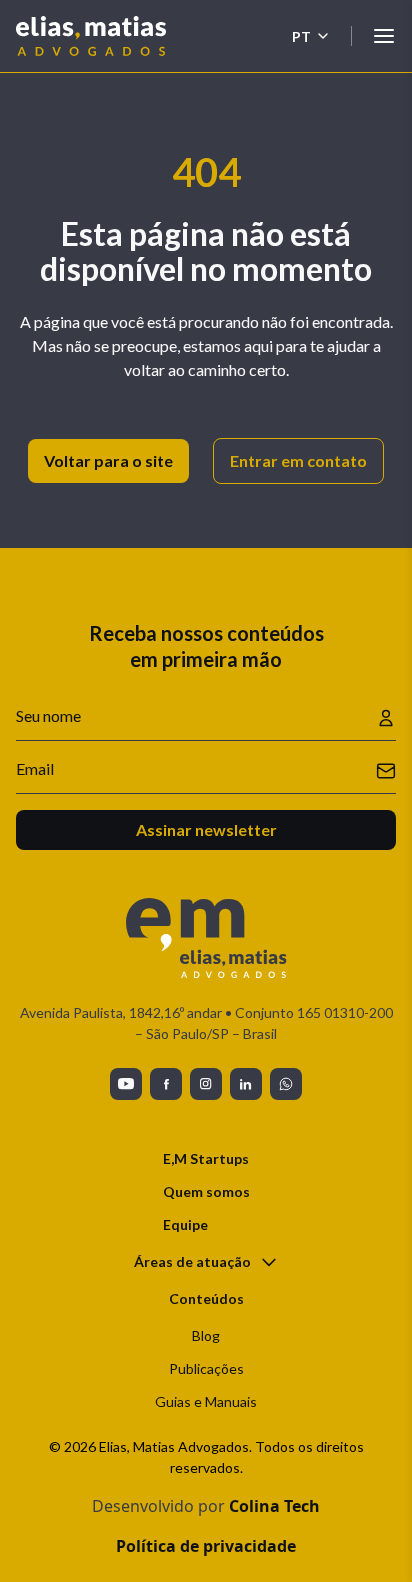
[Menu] (384, 36)
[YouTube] (126, 1084)
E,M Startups (206, 1158)
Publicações (206, 1368)
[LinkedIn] (246, 1084)
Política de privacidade (206, 1546)
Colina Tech (274, 1506)
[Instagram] (206, 1084)
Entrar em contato (298, 460)
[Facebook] (166, 1084)
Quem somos (206, 1191)
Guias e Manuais (206, 1401)
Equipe (185, 1224)
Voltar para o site (108, 460)
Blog (206, 1335)
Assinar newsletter (206, 829)
